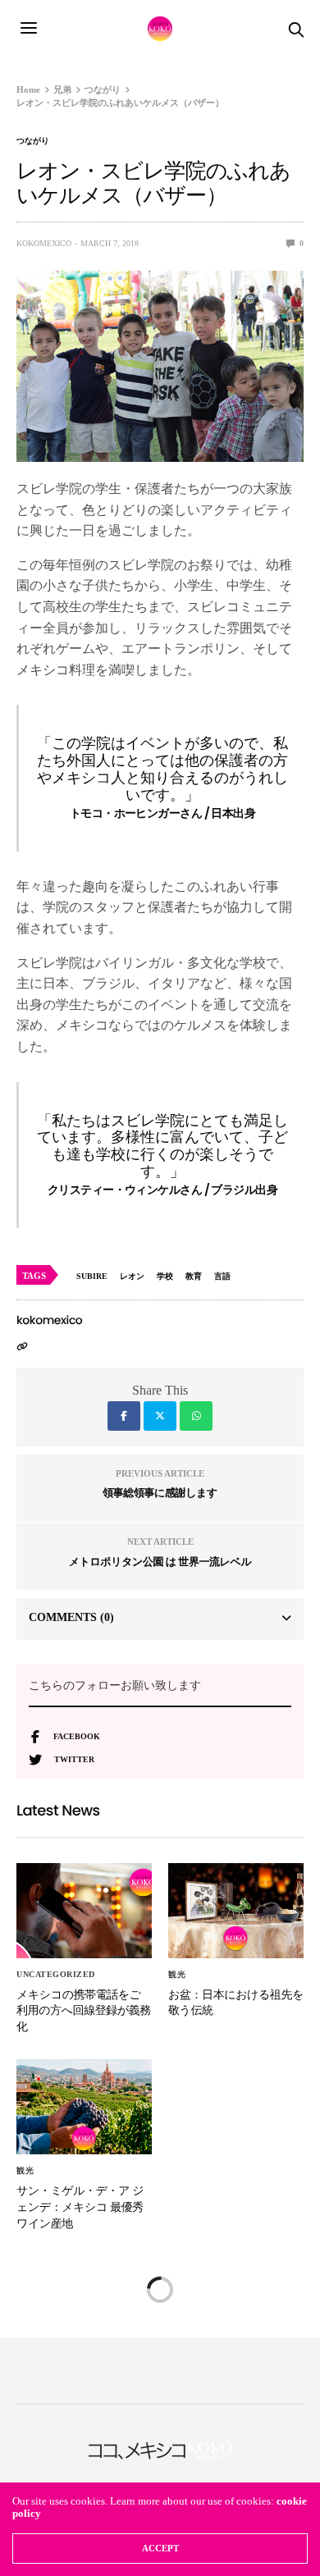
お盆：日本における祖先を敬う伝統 (236, 2003)
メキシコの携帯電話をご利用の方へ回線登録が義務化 (84, 2010)
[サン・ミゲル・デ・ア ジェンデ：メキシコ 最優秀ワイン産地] (84, 2107)
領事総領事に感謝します (160, 1493)
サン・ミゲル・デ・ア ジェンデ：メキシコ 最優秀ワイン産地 (80, 2206)
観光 (177, 1975)
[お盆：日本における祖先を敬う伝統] (236, 1911)
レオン (132, 1276)
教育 (194, 1276)
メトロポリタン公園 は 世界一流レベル (160, 1562)
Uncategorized (56, 1975)
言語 (222, 1276)
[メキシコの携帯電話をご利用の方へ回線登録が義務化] (84, 1911)
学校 (165, 1276)
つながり (33, 141)
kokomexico (44, 243)
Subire (92, 1276)
